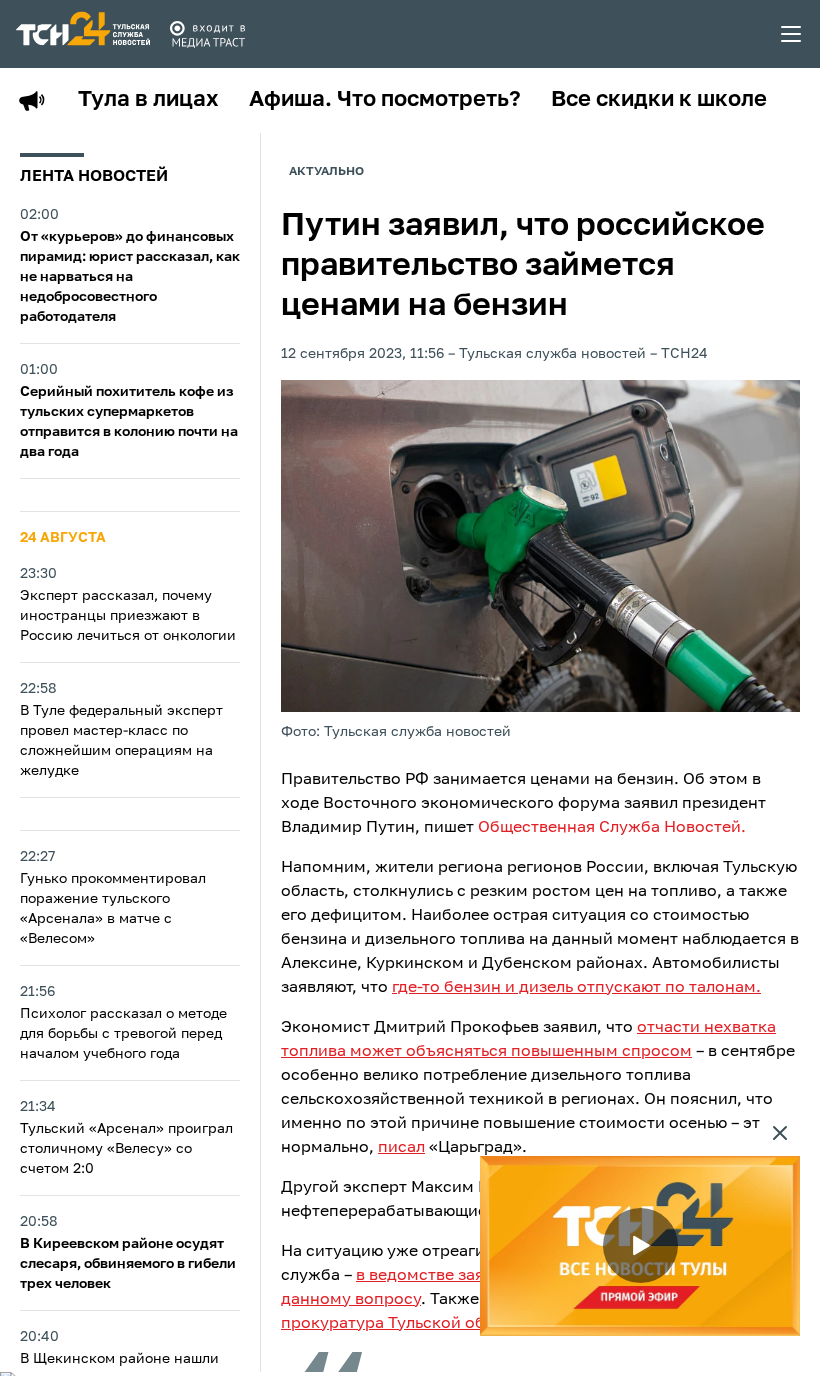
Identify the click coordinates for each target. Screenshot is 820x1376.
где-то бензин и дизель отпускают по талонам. (576, 988)
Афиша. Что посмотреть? (385, 100)
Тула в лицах (148, 100)
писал (401, 1148)
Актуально (326, 172)
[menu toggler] (792, 34)
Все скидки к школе (659, 100)
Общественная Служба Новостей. (612, 828)
